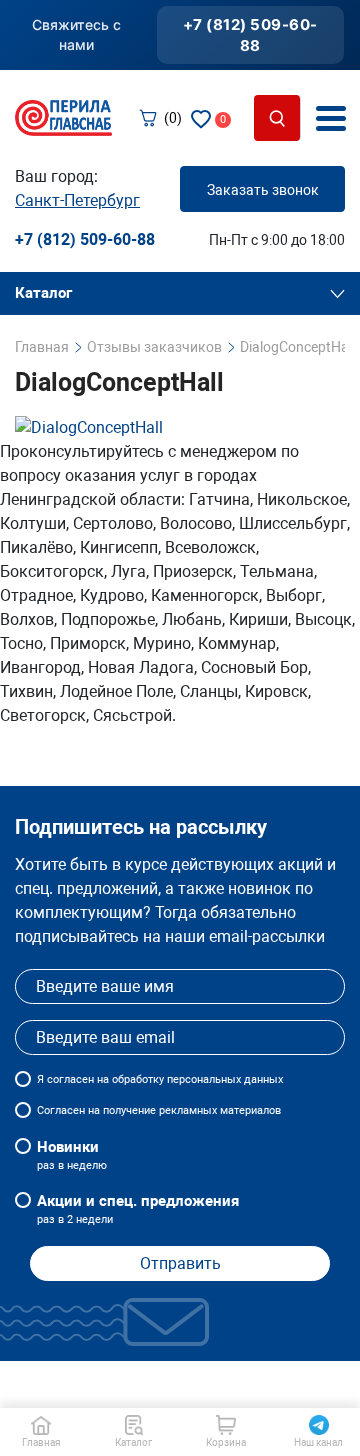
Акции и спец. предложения (138, 1209)
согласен (70, 1079)
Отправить (180, 1263)
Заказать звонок (263, 190)
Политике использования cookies (156, 1393)
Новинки (72, 1155)
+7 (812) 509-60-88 (250, 35)
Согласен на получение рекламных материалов (159, 1110)
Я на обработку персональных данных (160, 1079)
